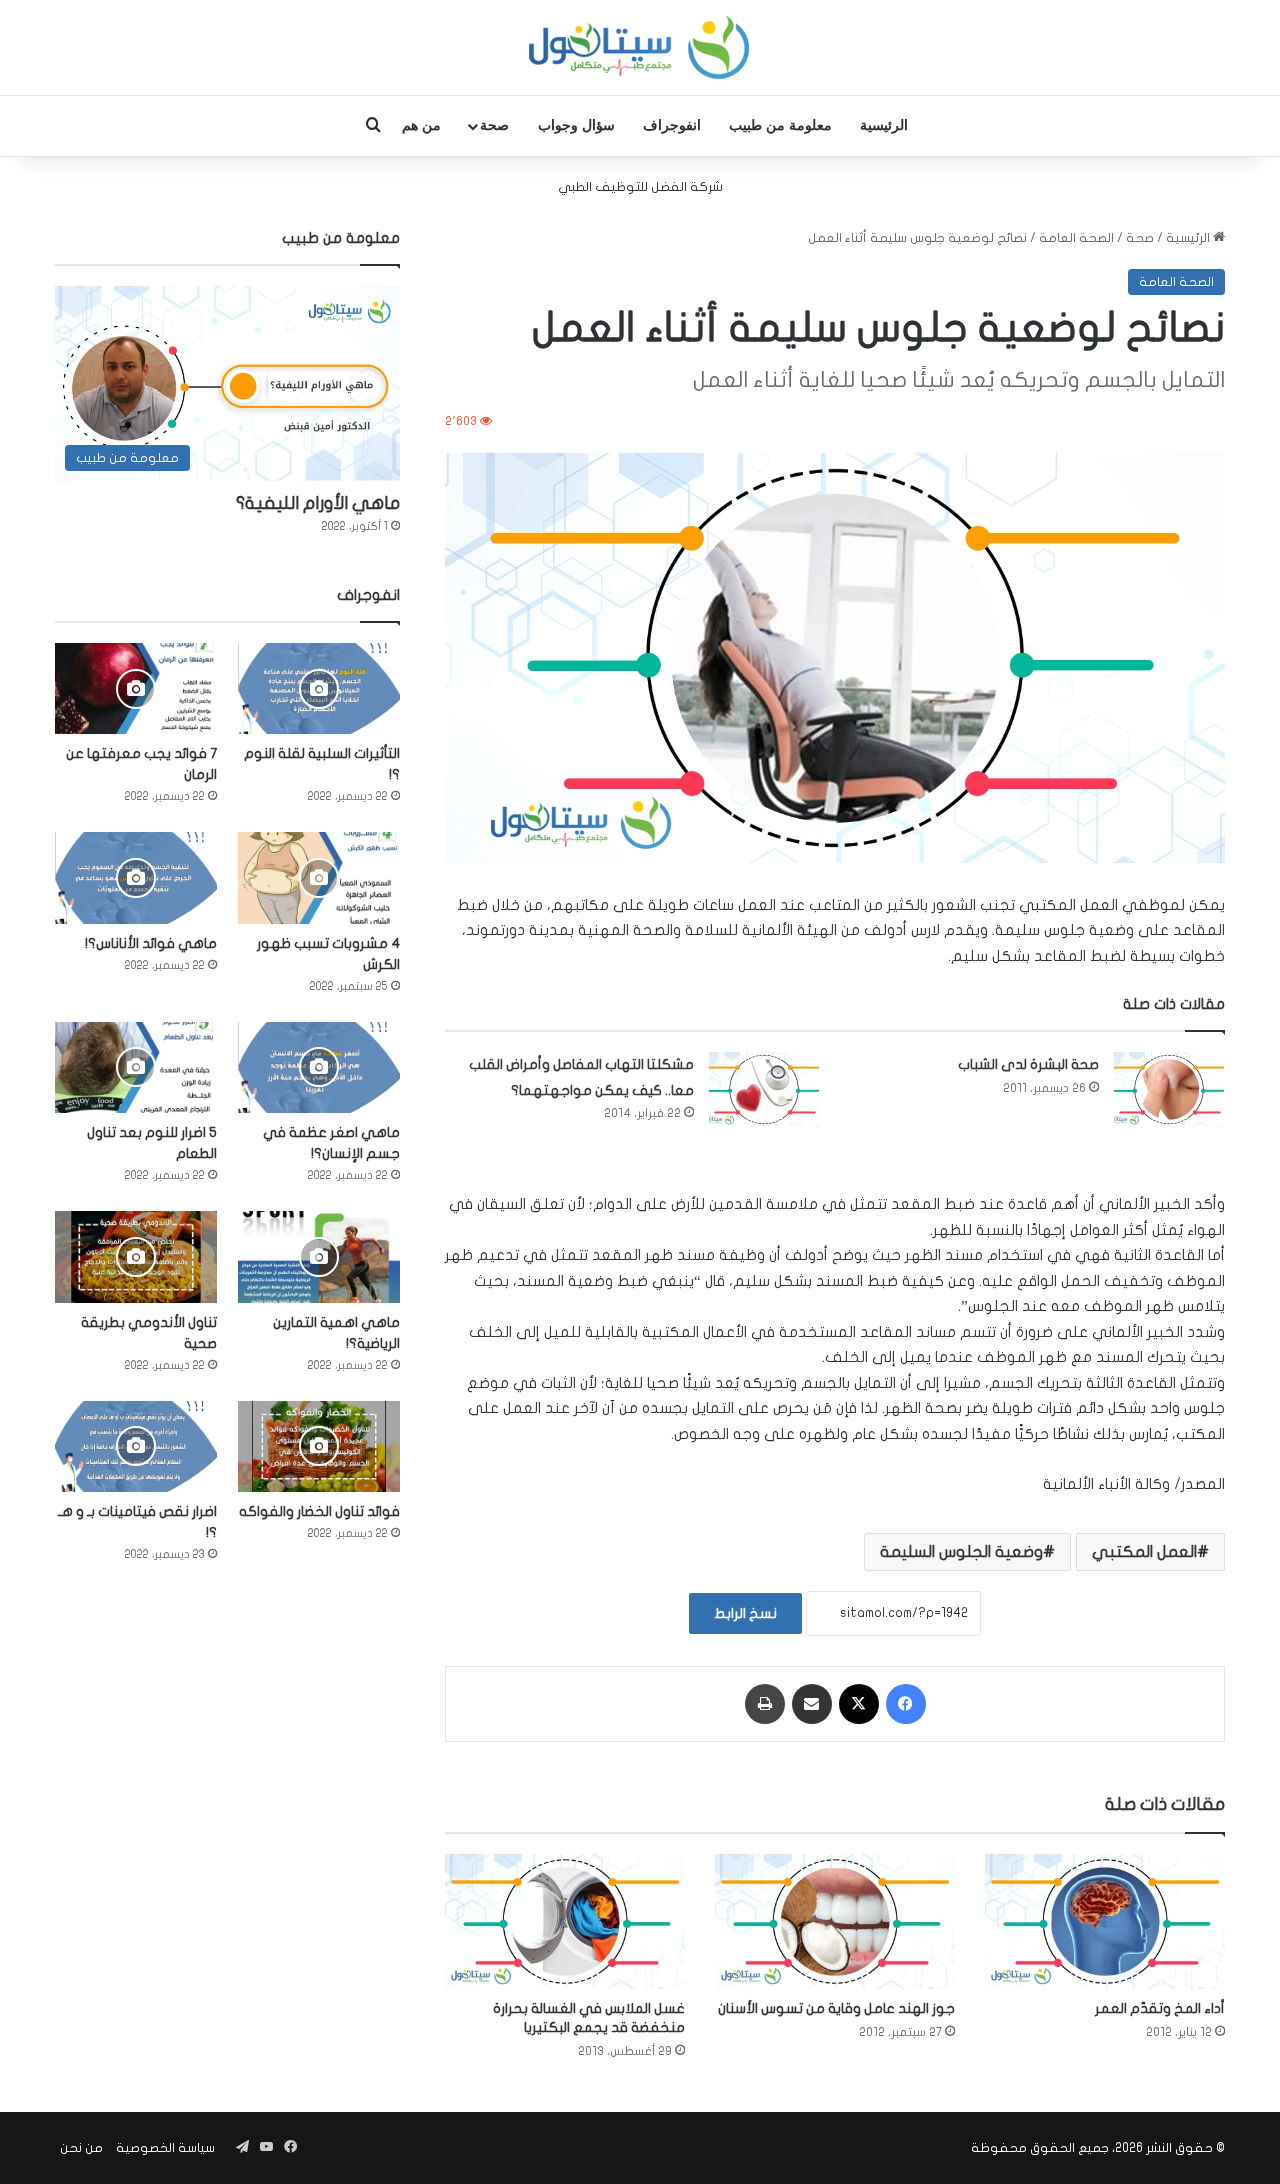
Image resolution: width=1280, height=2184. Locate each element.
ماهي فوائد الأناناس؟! (151, 943)
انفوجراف (672, 125)
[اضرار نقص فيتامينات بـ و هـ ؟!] (136, 1446)
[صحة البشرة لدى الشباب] (1169, 1089)
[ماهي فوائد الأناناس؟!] (136, 877)
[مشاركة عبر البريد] (812, 1704)
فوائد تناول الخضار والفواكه (319, 1511)
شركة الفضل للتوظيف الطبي (640, 187)
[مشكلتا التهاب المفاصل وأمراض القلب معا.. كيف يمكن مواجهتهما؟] (764, 1089)
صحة (494, 125)
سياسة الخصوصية (165, 2148)
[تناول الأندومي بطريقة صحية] (136, 1256)
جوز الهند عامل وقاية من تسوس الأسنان (836, 2008)
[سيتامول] (640, 47)
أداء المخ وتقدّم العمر (1160, 2008)
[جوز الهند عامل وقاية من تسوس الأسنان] (835, 1921)
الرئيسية (884, 125)
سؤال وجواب (576, 125)
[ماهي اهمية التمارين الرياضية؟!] (319, 1256)
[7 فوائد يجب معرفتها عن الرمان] (136, 688)
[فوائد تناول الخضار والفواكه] (319, 1446)
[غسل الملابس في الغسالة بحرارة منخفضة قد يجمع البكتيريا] (565, 1921)
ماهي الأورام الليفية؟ (318, 503)
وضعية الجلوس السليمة (961, 1552)
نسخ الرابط (745, 1613)
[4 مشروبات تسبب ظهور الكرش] (319, 877)
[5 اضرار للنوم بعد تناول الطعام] (136, 1067)
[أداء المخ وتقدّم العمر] (1105, 1921)
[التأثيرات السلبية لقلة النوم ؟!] (319, 688)
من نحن (81, 2148)
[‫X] (859, 1704)
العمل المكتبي (1144, 1552)
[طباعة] (765, 1704)
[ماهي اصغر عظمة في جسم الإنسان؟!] (319, 1067)
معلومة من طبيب (780, 125)
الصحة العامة (1076, 238)
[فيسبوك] (906, 1704)
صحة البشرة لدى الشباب (1028, 1064)
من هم (421, 125)
